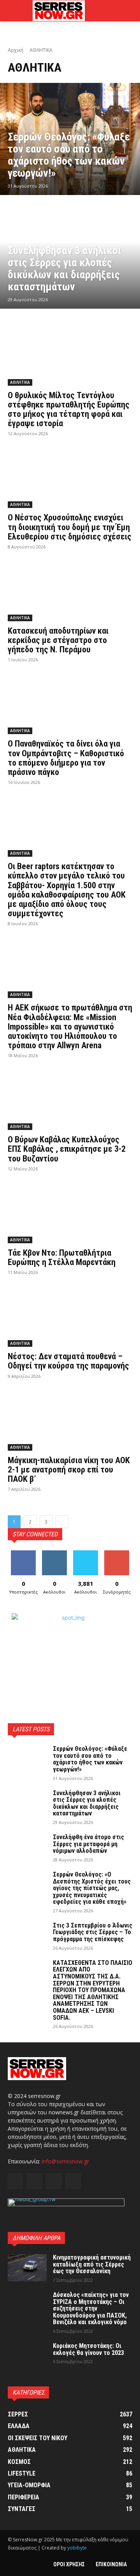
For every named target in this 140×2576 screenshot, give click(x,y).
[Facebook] (15, 2181)
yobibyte (77, 2548)
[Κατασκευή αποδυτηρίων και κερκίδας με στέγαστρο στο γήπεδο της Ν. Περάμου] (70, 590)
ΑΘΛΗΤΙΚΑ (20, 382)
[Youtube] (73, 2181)
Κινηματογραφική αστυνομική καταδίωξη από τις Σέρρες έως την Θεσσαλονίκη (92, 2264)
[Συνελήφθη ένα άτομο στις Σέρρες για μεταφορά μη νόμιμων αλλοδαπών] (27, 1847)
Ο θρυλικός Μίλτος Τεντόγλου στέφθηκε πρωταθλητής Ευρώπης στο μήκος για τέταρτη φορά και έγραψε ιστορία (69, 409)
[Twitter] (53, 2181)
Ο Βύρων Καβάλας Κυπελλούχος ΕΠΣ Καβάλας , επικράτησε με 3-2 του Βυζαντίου (67, 1149)
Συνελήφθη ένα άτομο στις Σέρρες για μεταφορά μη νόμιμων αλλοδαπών (88, 1844)
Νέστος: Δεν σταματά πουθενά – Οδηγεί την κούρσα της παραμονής (68, 1361)
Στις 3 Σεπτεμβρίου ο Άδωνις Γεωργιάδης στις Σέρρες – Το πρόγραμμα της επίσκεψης (93, 1932)
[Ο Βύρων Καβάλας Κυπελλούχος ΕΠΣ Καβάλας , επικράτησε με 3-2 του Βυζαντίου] (70, 1099)
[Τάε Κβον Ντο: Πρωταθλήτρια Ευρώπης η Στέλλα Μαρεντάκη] (70, 1212)
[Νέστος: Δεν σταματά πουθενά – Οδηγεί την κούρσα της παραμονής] (70, 1316)
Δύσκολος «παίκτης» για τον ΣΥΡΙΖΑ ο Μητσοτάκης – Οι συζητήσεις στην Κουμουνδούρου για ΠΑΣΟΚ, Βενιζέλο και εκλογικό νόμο (91, 2308)
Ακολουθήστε (56, 1553)
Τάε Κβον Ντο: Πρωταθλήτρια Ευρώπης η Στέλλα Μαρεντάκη (62, 1257)
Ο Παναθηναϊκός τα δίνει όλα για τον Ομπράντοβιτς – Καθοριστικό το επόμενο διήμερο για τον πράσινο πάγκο (66, 758)
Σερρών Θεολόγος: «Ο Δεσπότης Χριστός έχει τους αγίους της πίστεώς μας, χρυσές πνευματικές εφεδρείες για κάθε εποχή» (92, 1888)
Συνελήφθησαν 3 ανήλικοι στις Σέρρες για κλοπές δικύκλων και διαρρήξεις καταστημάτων (87, 1803)
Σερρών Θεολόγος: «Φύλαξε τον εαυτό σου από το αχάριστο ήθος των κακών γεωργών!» (90, 1759)
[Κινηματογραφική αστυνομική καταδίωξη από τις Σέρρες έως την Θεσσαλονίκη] (27, 2268)
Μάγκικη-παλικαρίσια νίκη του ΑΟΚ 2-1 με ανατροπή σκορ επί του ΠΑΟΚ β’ (69, 1470)
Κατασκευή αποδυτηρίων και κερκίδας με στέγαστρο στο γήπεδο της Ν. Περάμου (58, 640)
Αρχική (16, 50)
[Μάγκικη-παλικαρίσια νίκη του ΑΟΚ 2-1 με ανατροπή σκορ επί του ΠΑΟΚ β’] (70, 1420)
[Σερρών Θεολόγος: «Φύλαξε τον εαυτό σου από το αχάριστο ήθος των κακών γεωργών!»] (70, 139)
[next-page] (62, 1522)
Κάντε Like (23, 1553)
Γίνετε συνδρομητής (119, 1556)
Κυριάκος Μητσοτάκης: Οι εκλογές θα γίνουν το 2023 (88, 2349)
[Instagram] (34, 2181)
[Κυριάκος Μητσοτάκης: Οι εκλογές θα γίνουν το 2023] (27, 2356)
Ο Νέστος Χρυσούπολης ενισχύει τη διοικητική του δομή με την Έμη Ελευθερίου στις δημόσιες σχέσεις (70, 527)
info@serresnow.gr (65, 2161)
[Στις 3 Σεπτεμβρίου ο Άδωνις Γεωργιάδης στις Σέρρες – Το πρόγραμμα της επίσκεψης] (27, 1936)
